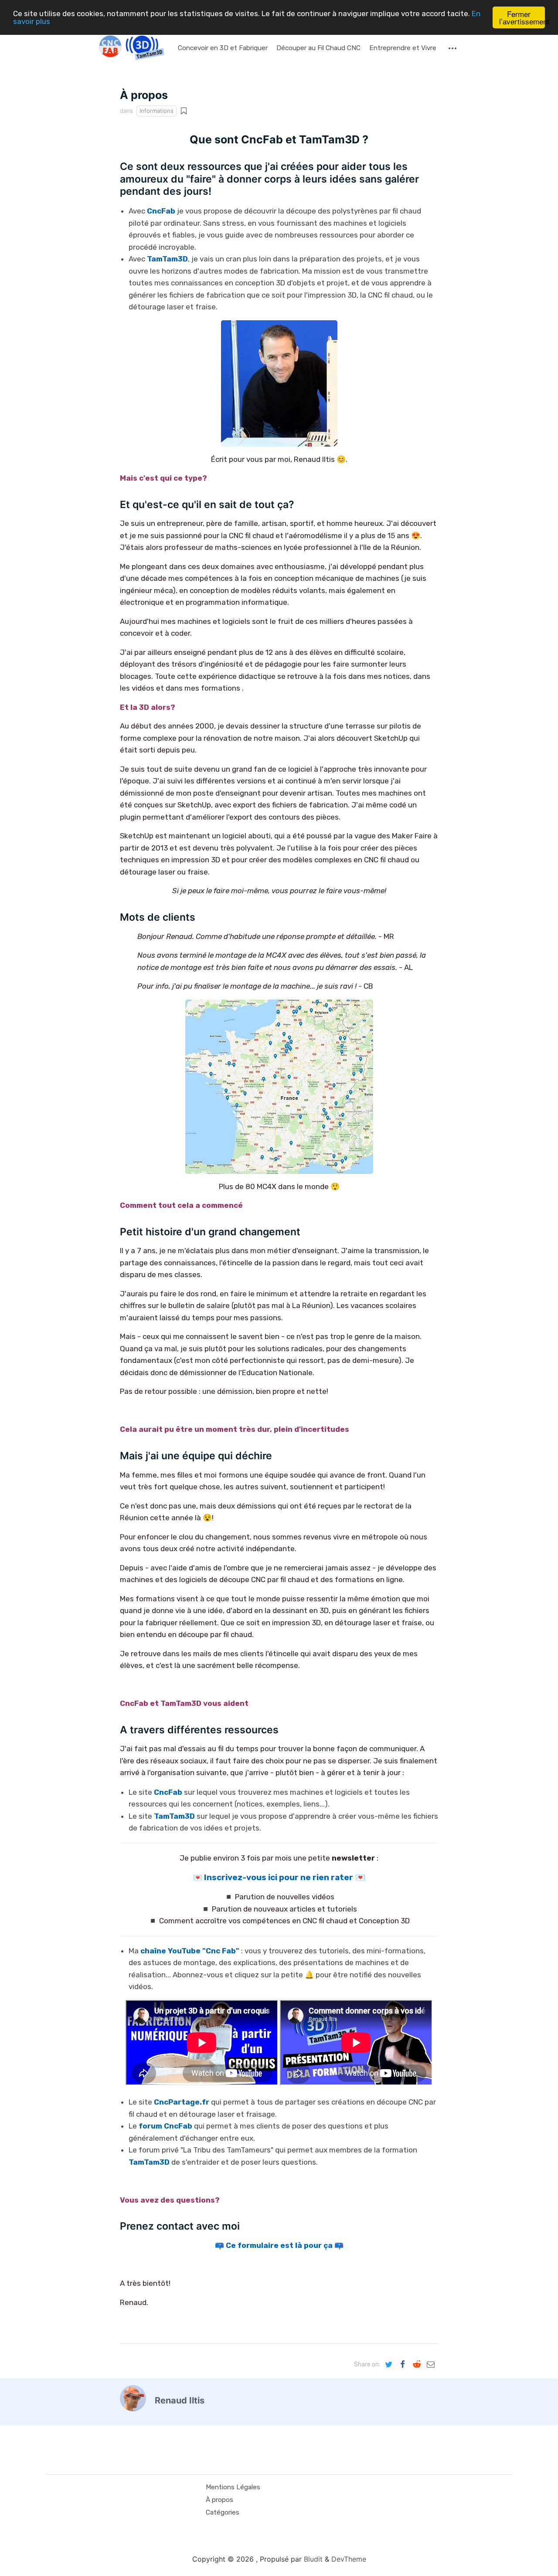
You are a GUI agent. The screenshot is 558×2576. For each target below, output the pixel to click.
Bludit (313, 2559)
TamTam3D (149, 2162)
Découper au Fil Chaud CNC (318, 48)
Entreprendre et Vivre (403, 48)
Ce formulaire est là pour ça (279, 2245)
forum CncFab (165, 2126)
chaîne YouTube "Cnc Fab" (190, 1951)
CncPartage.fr (182, 2102)
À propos (219, 2500)
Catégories (223, 2512)
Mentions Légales (233, 2487)
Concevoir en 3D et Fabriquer (223, 48)
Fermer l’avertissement (522, 17)
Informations (157, 111)
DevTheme (349, 2559)
